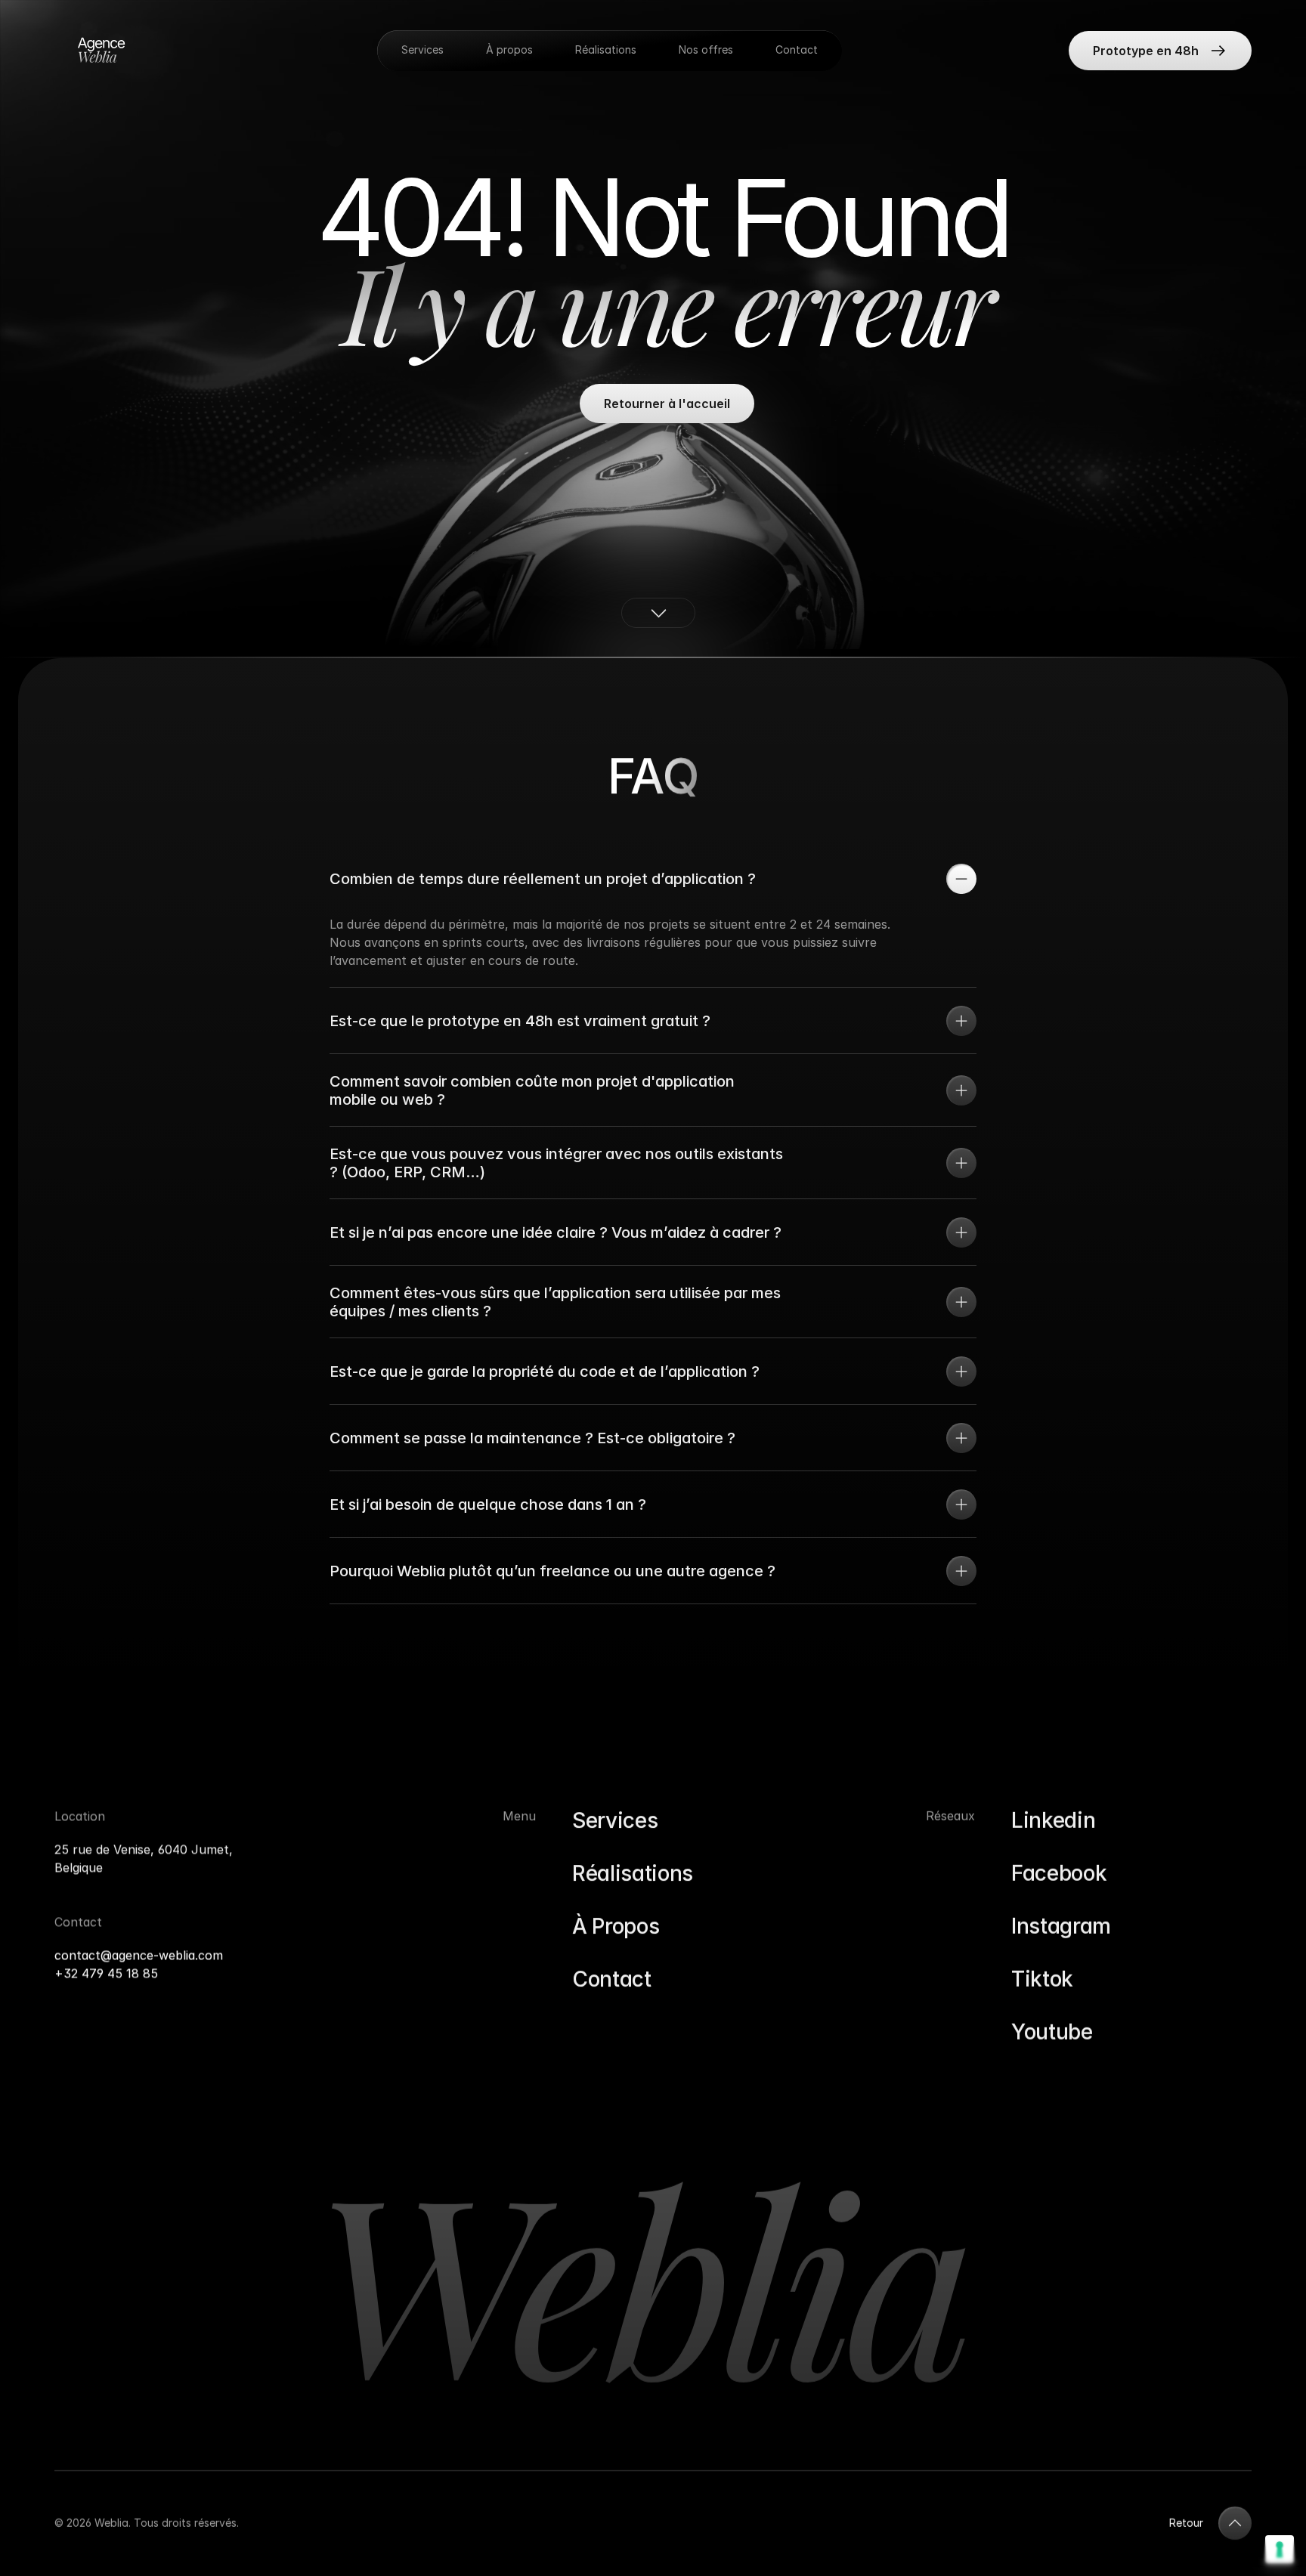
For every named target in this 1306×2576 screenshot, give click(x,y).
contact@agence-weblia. (126, 1955)
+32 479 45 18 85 (106, 1973)
